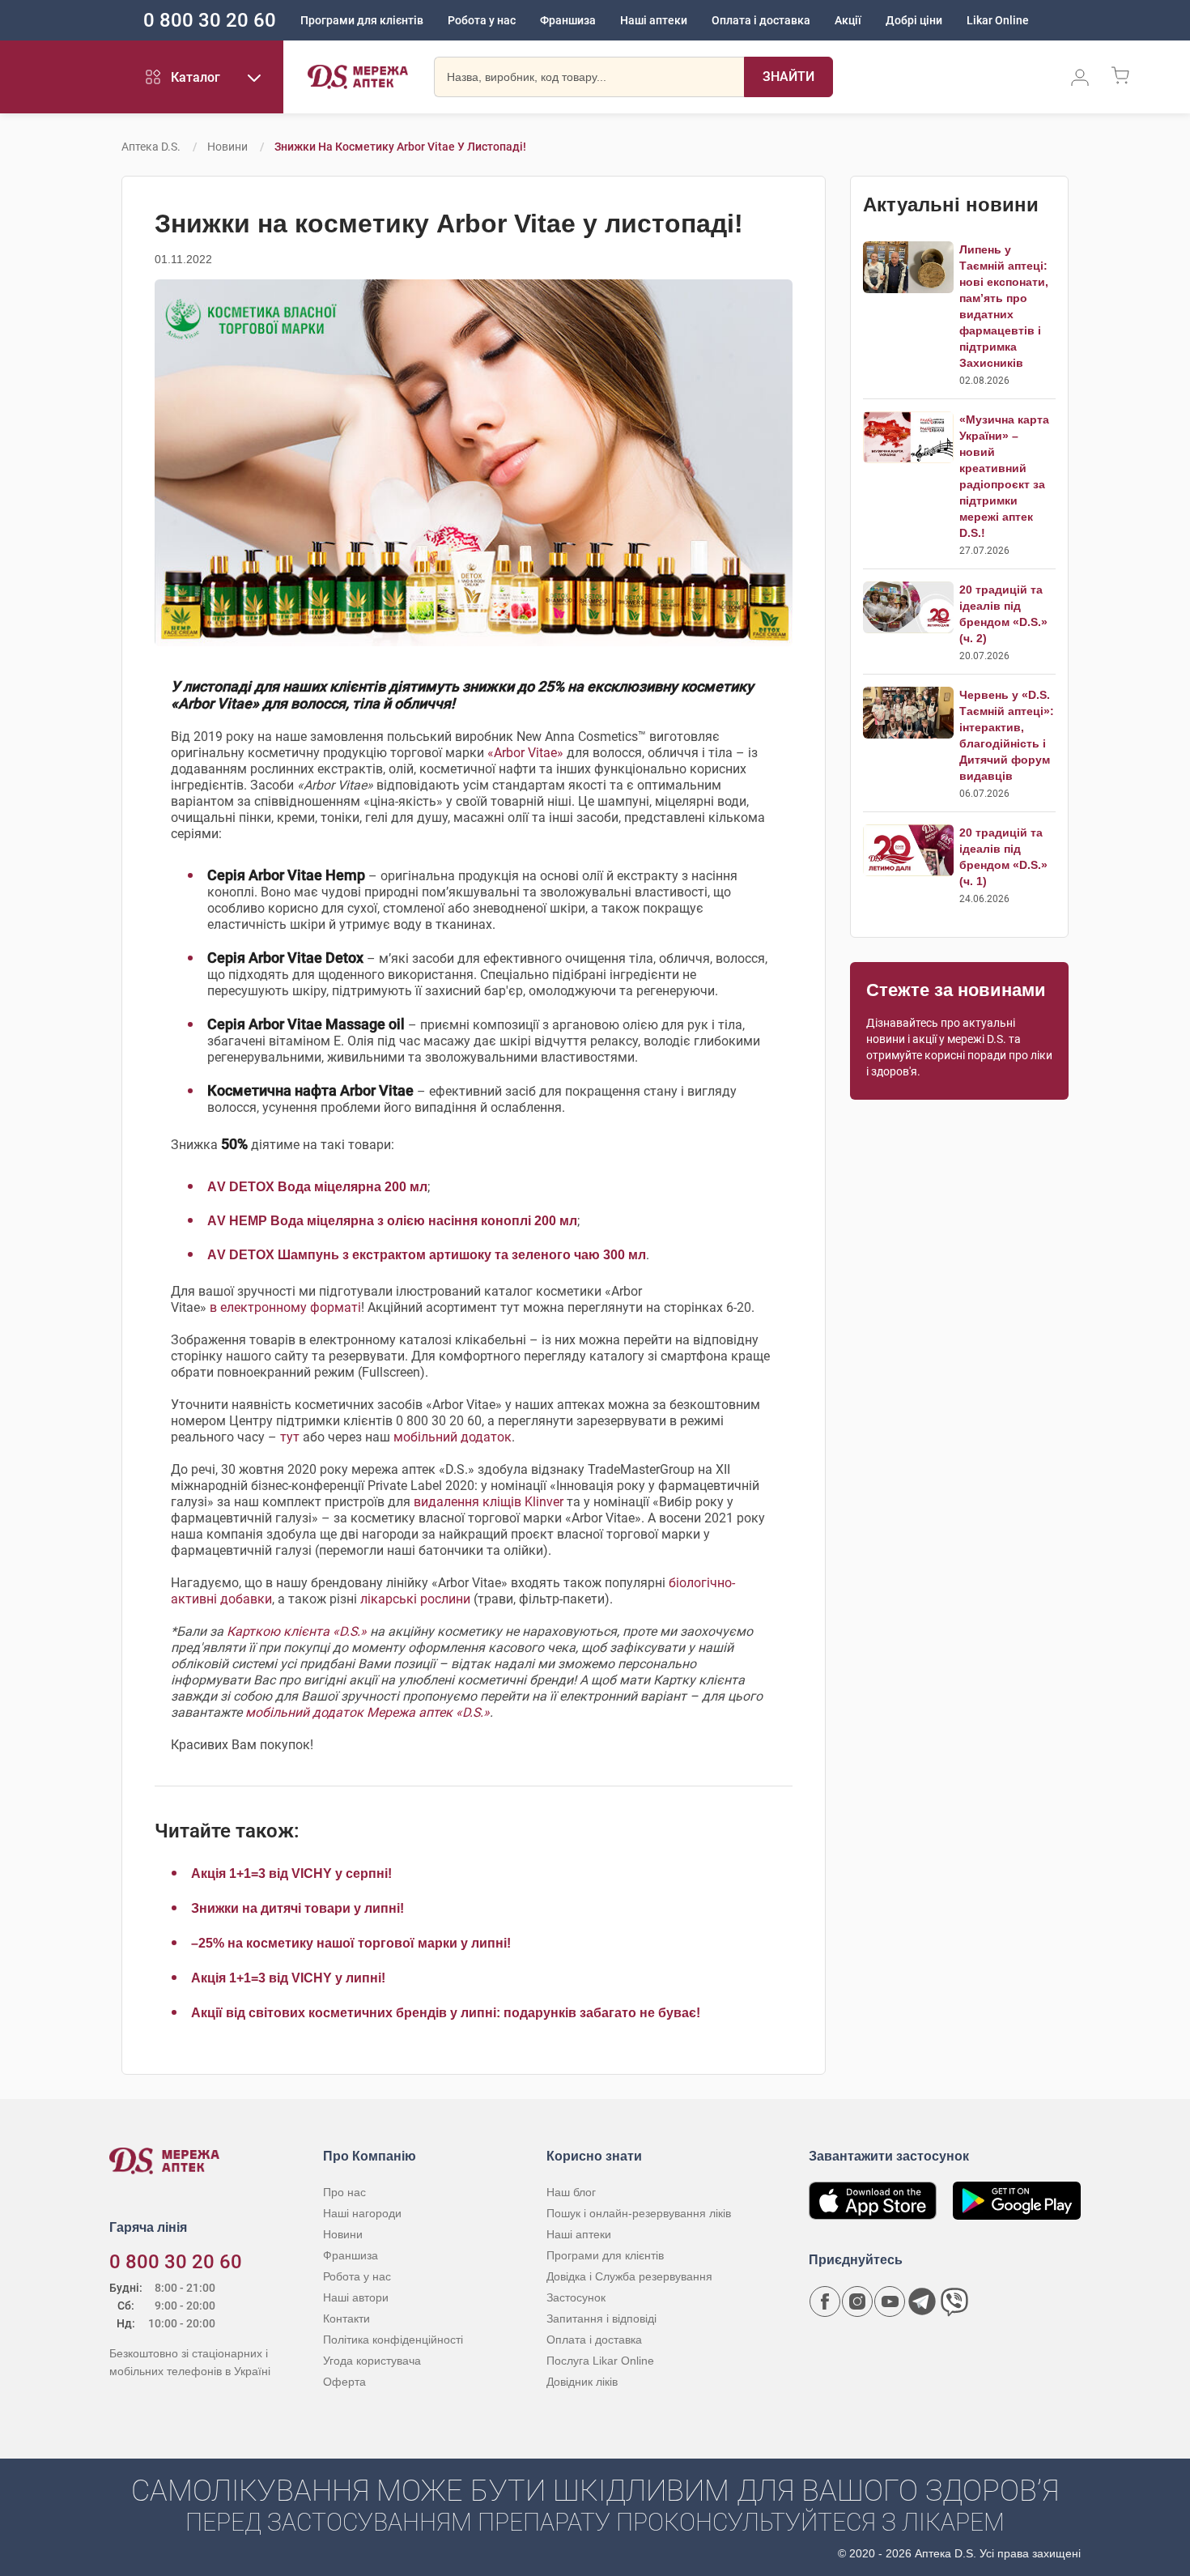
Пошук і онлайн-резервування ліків (639, 2213)
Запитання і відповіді (601, 2318)
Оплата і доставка (761, 20)
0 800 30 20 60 (210, 20)
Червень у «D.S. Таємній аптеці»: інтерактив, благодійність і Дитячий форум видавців (1007, 735)
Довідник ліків (582, 2382)
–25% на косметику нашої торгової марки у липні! (351, 1943)
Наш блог (571, 2192)
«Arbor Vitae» (525, 753)
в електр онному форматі (285, 1307)
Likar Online (998, 20)
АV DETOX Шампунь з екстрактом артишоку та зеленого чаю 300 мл (427, 1255)
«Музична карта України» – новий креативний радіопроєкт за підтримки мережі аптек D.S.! (1004, 476)
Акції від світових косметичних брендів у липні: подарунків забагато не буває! (446, 2013)
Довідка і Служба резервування (629, 2276)
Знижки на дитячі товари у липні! (297, 1908)
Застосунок (576, 2297)
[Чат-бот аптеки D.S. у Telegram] (922, 2301)
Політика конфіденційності (393, 2340)
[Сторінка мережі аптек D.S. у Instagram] (857, 2301)
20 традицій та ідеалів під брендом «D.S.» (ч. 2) (1003, 614)
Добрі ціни (914, 20)
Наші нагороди (362, 2213)
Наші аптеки (654, 20)
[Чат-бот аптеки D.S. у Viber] (954, 2301)
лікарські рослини (415, 1599)
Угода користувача (372, 2361)
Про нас (344, 2192)
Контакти (346, 2318)
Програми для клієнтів (362, 20)
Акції (848, 20)
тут (290, 1437)
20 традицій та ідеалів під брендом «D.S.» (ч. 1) (1003, 857)
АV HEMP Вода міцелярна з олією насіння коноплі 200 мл (392, 1221)
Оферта (344, 2382)
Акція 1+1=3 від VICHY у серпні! (291, 1873)
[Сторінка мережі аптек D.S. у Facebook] (825, 2301)
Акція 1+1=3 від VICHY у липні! (288, 1978)
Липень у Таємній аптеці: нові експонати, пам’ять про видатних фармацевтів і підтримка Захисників (1004, 306)
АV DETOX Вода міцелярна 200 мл (317, 1187)
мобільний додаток (453, 1437)
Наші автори (356, 2297)
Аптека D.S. (151, 147)
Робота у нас (482, 20)
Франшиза (568, 20)
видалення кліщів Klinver (489, 1502)
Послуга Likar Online (600, 2361)
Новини (227, 147)
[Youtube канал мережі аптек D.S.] (890, 2301)
